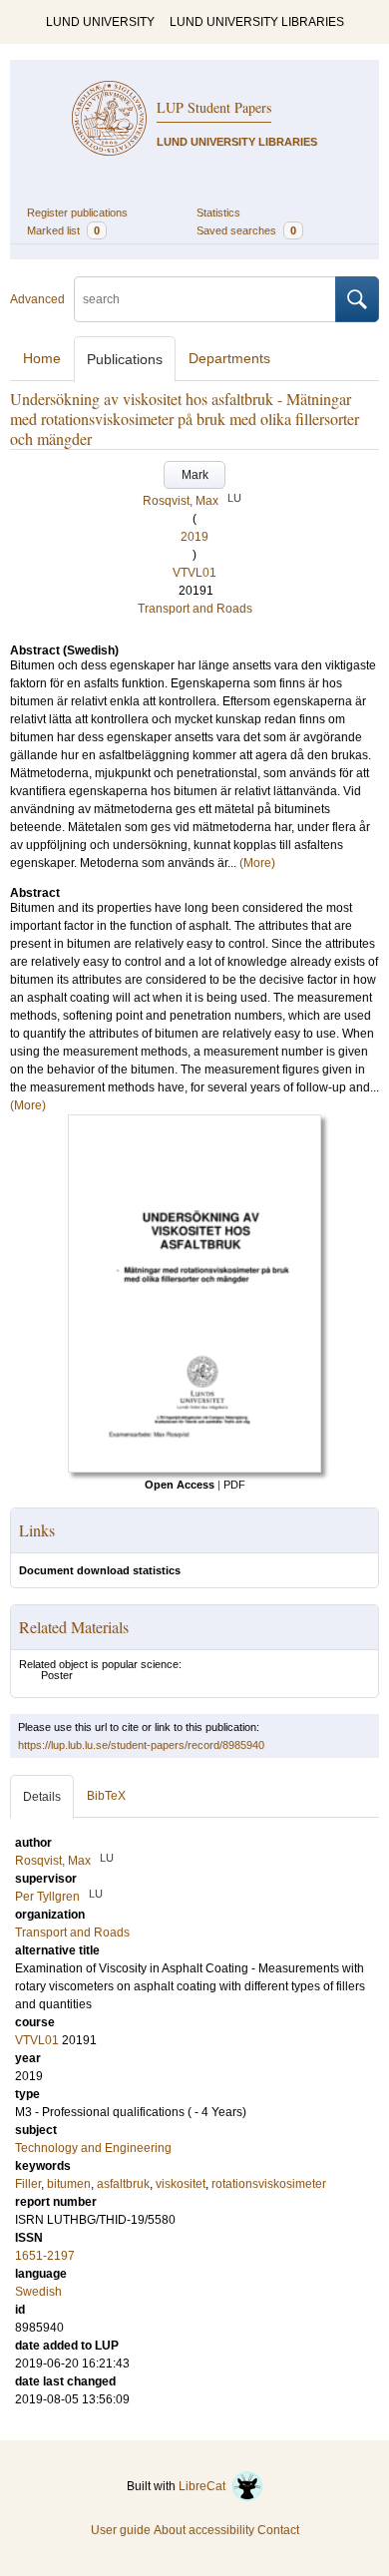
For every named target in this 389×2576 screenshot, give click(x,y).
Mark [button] (195, 475)
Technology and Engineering (93, 2148)
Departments (229, 358)
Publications (125, 359)
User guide (121, 2530)
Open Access (180, 1485)
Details (42, 1797)
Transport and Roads (195, 609)
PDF (234, 1485)
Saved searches (246, 230)
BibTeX (106, 1796)
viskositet (181, 2184)
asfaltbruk (123, 2184)
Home (42, 358)
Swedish (38, 2292)
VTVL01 (194, 573)
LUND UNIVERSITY (100, 22)
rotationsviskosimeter (269, 2184)
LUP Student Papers (214, 107)
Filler (28, 2184)
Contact (278, 2530)
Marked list (63, 230)
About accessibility (204, 2530)
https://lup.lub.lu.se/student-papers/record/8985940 (141, 1745)
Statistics (218, 213)
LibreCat (205, 2486)
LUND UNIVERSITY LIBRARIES (257, 22)
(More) (257, 863)
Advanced (37, 299)
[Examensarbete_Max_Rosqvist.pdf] (194, 1469)
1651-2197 (45, 2256)
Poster (57, 1675)
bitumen (69, 2184)
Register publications (77, 213)
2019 (194, 537)
